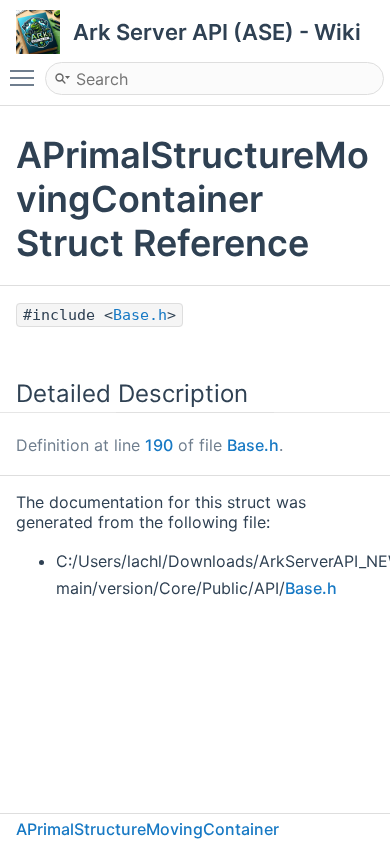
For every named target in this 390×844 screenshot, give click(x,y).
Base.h (140, 315)
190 (159, 445)
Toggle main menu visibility (26, 77)
